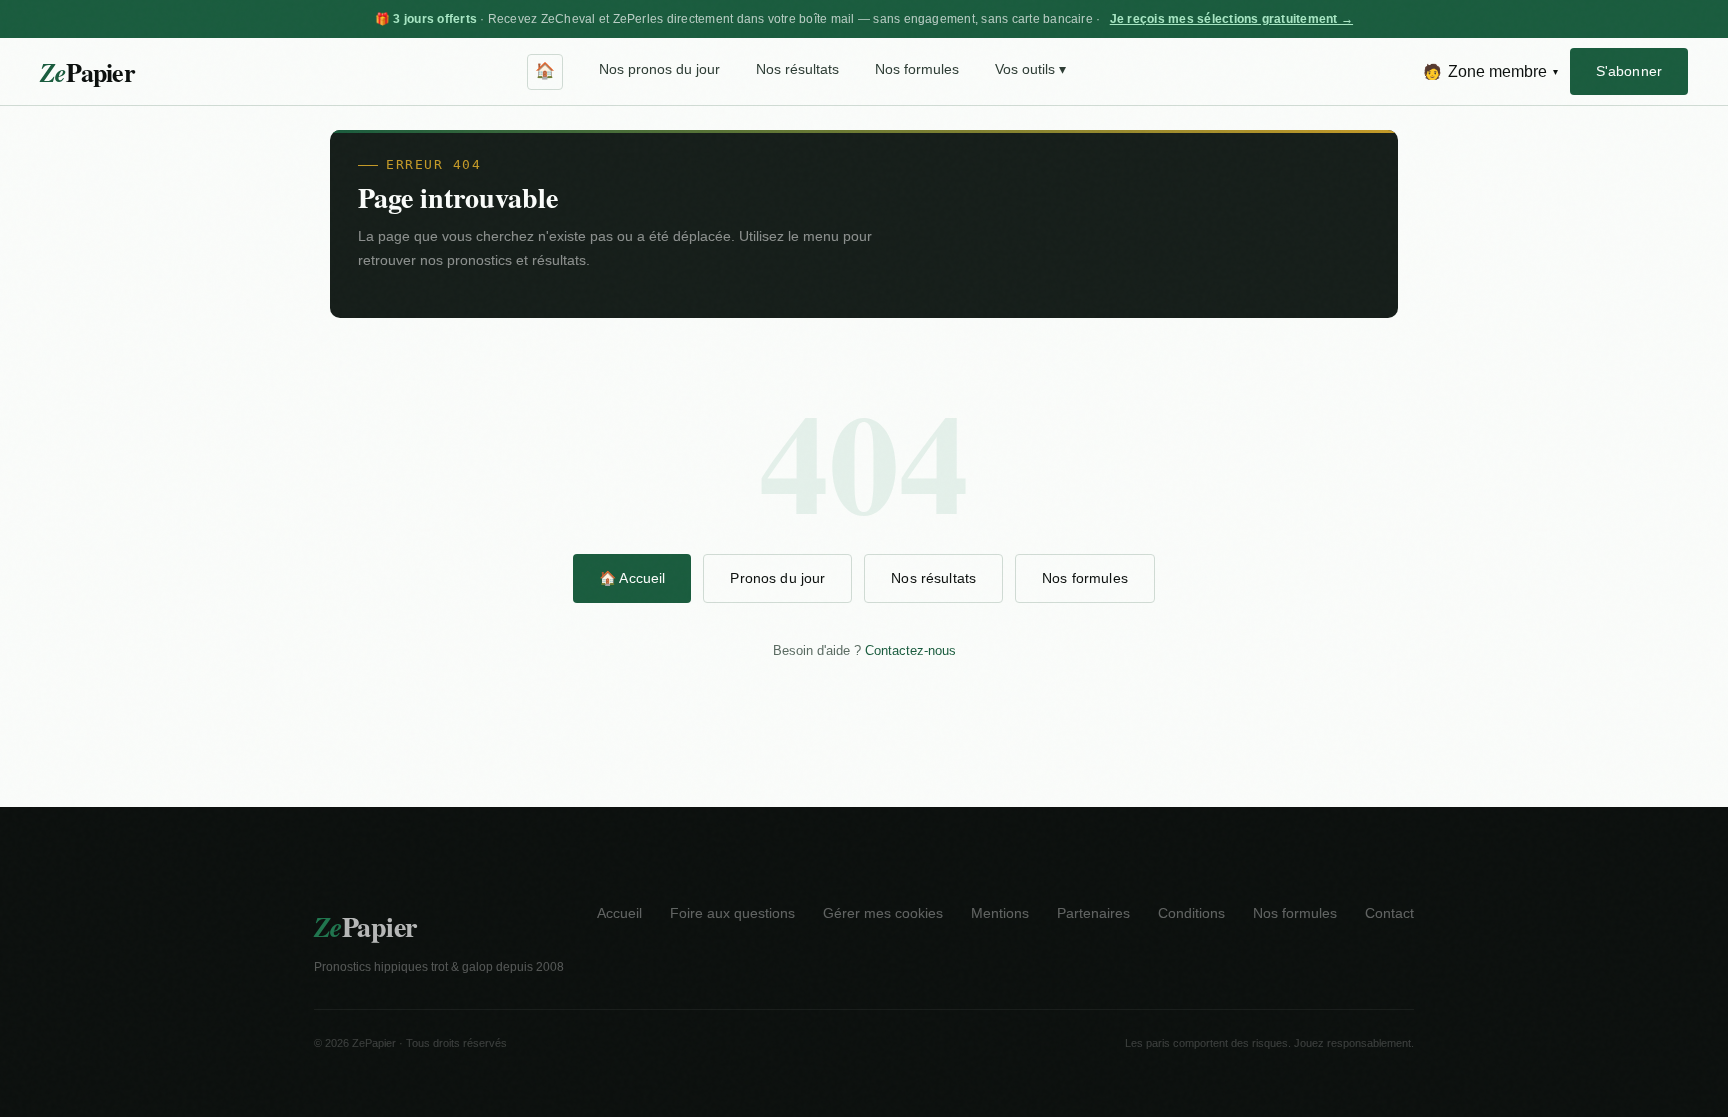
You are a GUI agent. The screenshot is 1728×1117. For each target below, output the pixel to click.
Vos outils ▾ (1030, 69)
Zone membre (1490, 71)
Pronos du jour (777, 578)
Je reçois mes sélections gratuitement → (1231, 19)
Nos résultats (797, 69)
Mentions (1000, 913)
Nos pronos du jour (659, 69)
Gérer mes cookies (883, 913)
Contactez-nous (910, 650)
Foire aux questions (732, 913)
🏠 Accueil (632, 578)
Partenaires (1093, 913)
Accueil (619, 913)
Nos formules (917, 69)
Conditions (1191, 913)
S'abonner (1629, 71)
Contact (1389, 913)
